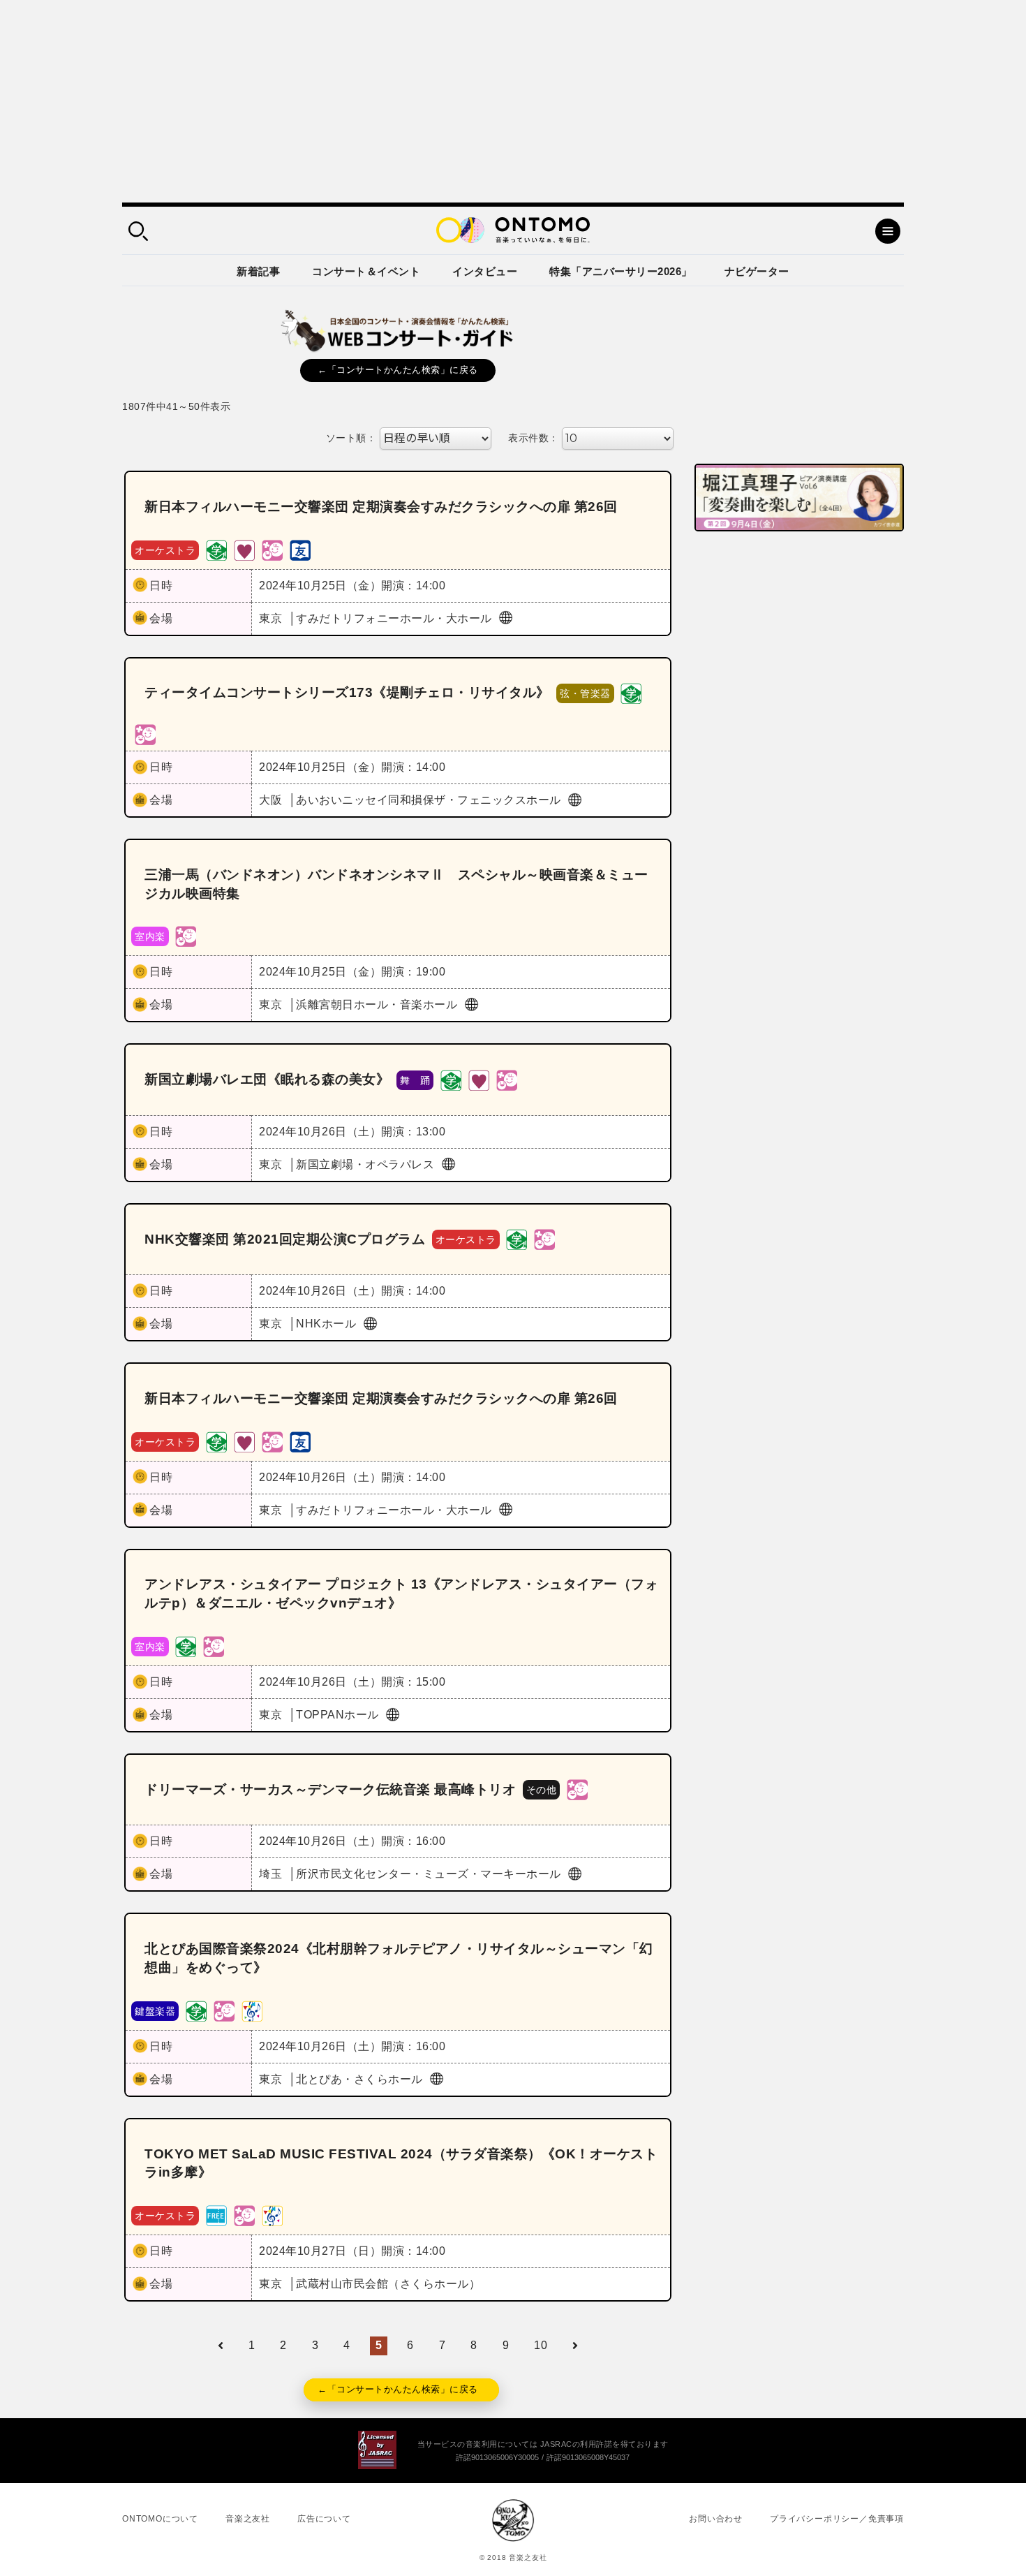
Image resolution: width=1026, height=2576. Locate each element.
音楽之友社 (248, 2519)
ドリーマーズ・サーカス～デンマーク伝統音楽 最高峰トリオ (330, 1789)
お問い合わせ (716, 2519)
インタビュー (485, 271)
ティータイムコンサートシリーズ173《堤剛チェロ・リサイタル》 (347, 692)
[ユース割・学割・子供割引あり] (216, 549)
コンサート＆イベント (366, 271)
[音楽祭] (252, 2010)
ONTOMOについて (160, 2519)
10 (541, 2345)
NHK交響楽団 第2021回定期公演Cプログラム (285, 1239)
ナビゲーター (757, 271)
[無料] (216, 2215)
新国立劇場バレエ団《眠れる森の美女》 (267, 1079)
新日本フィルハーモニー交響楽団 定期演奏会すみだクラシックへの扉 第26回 (381, 507)
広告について (324, 2519)
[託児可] (272, 549)
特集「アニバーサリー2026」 (621, 271)
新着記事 (258, 271)
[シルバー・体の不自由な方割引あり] (244, 549)
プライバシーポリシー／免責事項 (837, 2519)
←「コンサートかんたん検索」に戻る (398, 370)
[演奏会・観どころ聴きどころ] (300, 549)
